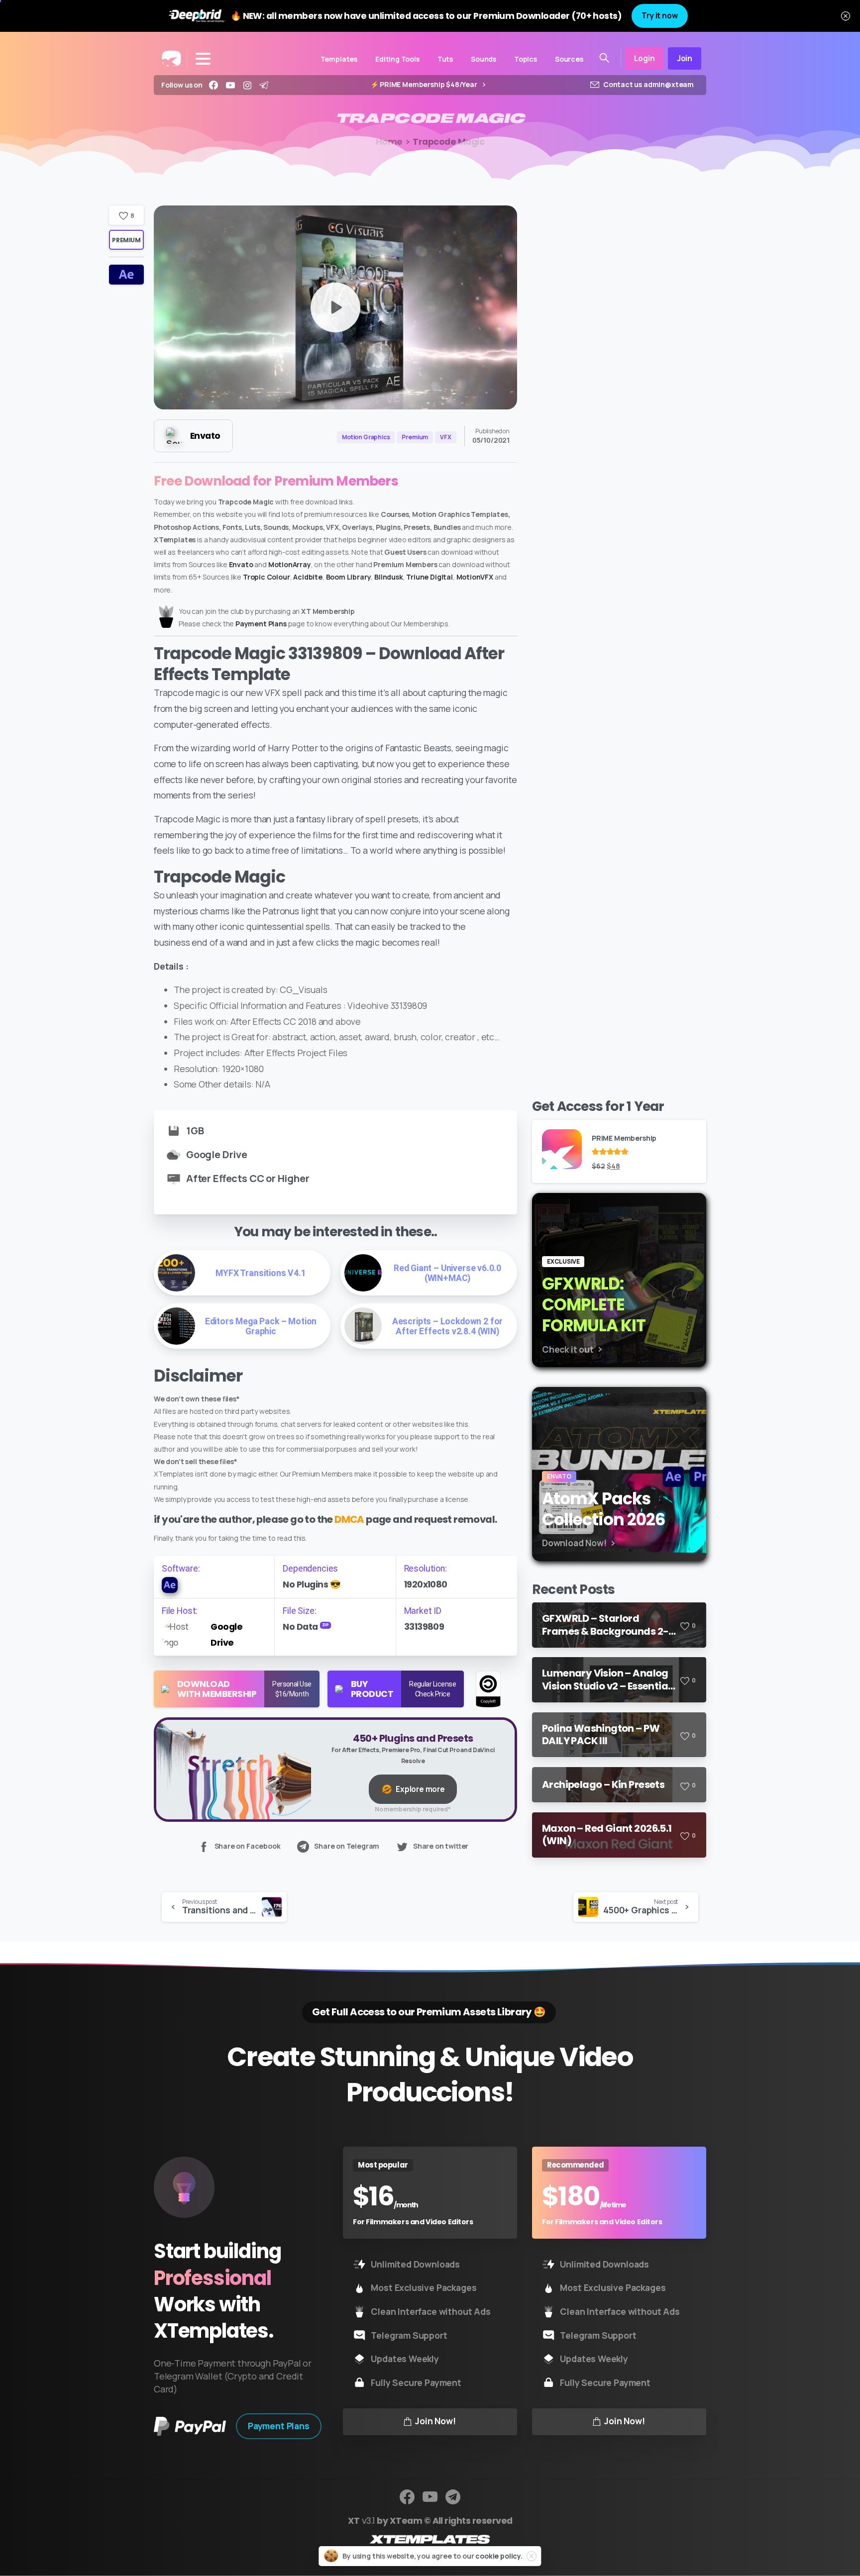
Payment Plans (261, 624)
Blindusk (389, 577)
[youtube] (230, 85)
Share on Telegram (347, 1846)
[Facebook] (214, 85)
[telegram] (264, 85)
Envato (241, 564)
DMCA (349, 1519)
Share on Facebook (248, 1846)
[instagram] (247, 85)
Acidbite (308, 577)
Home (389, 142)
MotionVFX (475, 577)
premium (126, 240)
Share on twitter (441, 1846)
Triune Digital (430, 577)
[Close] (846, 16)
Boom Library (349, 577)
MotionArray (290, 564)
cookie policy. (499, 2556)
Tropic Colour (267, 577)
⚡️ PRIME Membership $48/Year (425, 85)
